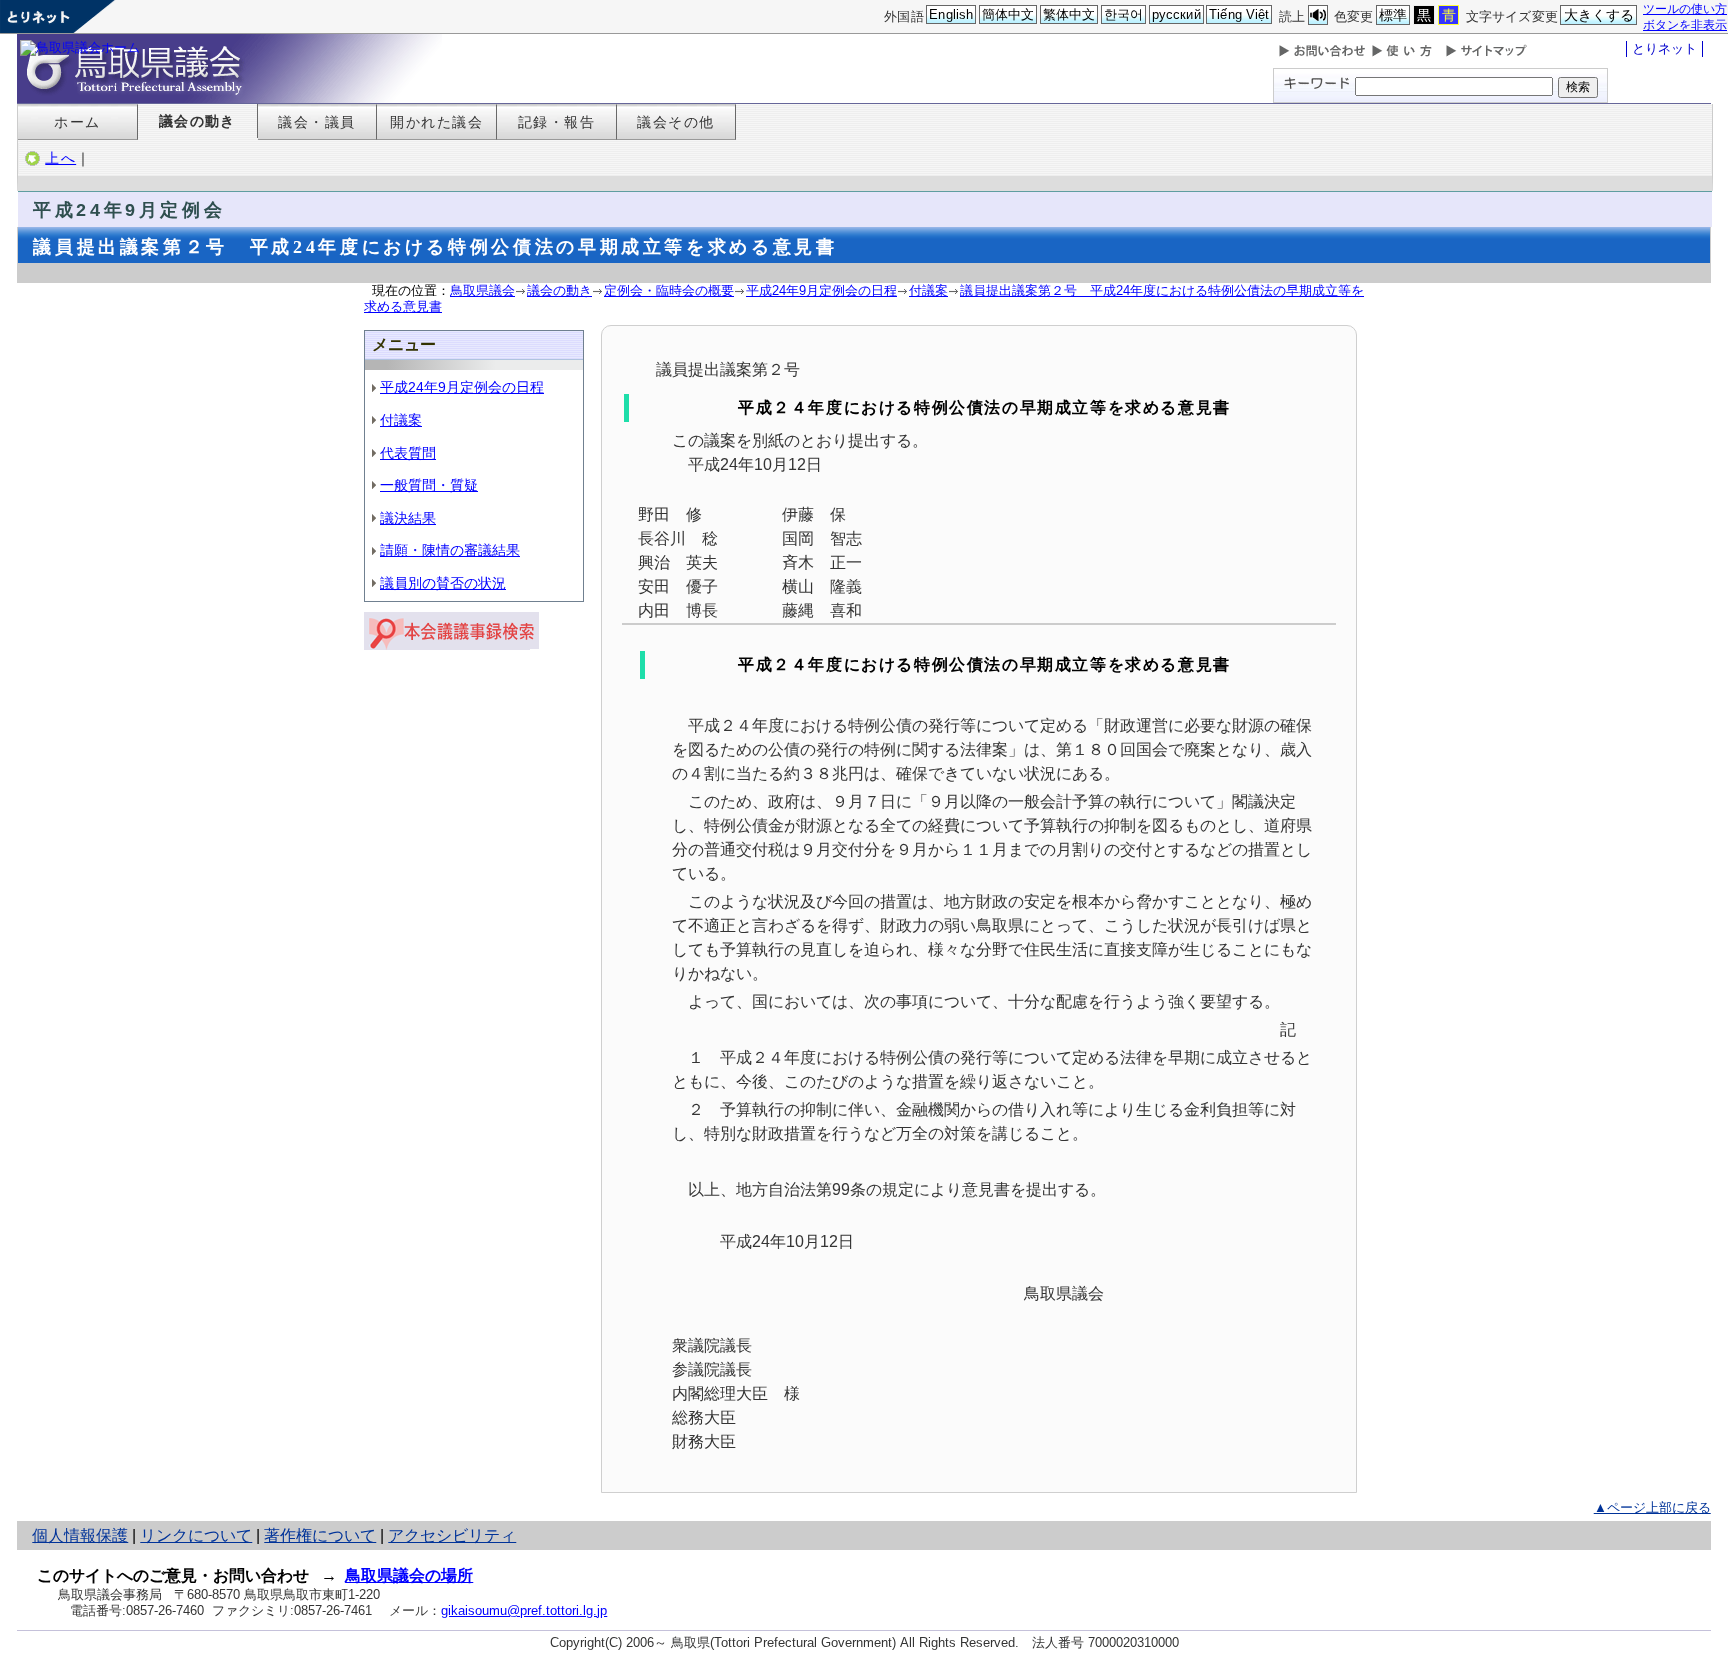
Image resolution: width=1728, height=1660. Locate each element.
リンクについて (196, 1535)
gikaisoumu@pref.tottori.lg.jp (524, 1610)
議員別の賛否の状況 (443, 583)
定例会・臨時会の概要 (669, 290)
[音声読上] (1318, 15)
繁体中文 (1069, 14)
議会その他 (675, 122)
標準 (1393, 15)
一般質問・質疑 (429, 485)
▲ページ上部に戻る (1652, 1507)
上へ (60, 158)
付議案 (928, 290)
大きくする (1599, 15)
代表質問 (408, 453)
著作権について (320, 1535)
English (951, 14)
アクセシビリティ (452, 1535)
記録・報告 (556, 122)
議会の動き (197, 121)
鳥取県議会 (482, 290)
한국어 (1123, 14)
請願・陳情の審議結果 (450, 550)
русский (1176, 14)
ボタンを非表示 (1685, 24)
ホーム (77, 122)
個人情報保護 (80, 1535)
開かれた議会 (436, 122)
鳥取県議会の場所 (409, 1575)
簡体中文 (1008, 14)
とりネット (1664, 48)
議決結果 (408, 518)
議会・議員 (316, 122)
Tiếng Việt (1239, 14)
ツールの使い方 (1685, 8)
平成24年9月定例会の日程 (821, 290)
